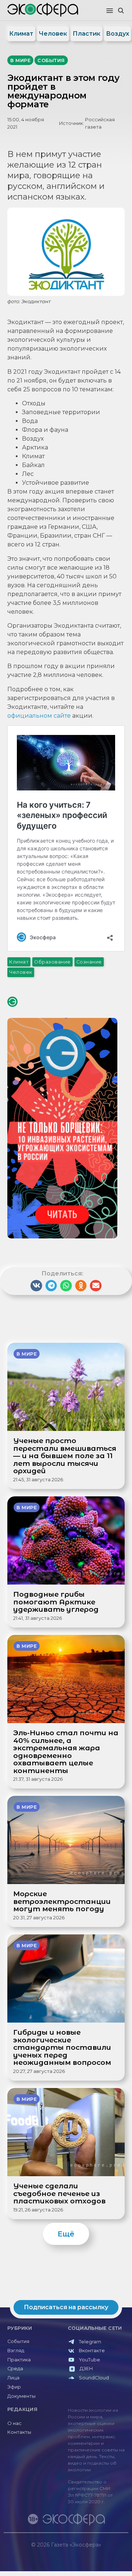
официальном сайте (39, 716)
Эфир (14, 2387)
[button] (110, 11)
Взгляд (16, 2351)
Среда (15, 2369)
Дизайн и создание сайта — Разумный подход (83, 2552)
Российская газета (100, 123)
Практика (19, 2360)
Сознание (89, 962)
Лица (13, 2378)
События (18, 2341)
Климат (21, 34)
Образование (52, 962)
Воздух (118, 34)
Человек (53, 34)
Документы (21, 2396)
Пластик (87, 34)
